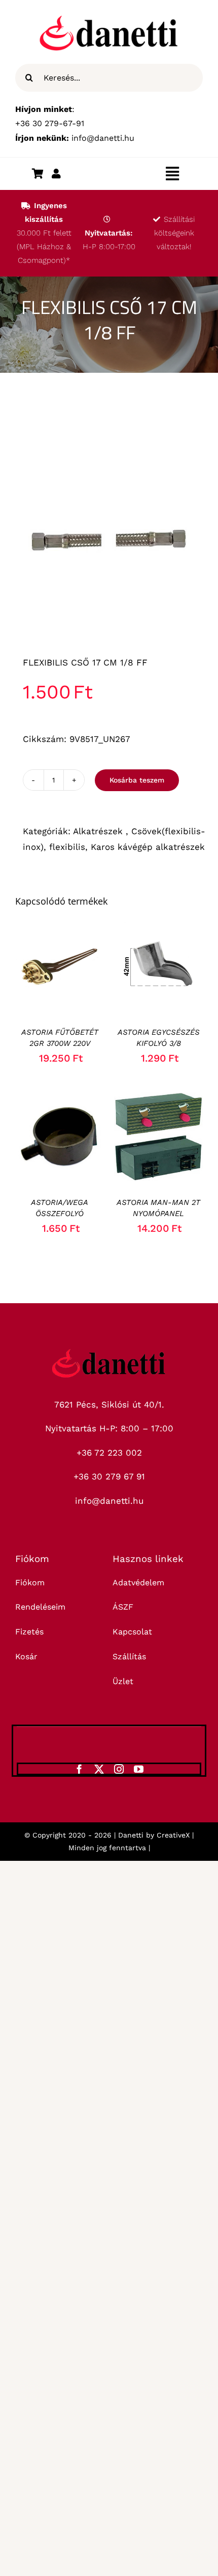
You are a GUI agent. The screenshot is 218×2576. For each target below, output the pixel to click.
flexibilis (67, 847)
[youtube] (139, 1769)
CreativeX (173, 1835)
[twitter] (99, 1769)
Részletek (68, 974)
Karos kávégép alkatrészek (148, 847)
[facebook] (79, 1769)
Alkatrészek (99, 831)
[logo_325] (109, 1353)
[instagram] (119, 1769)
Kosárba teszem (137, 780)
